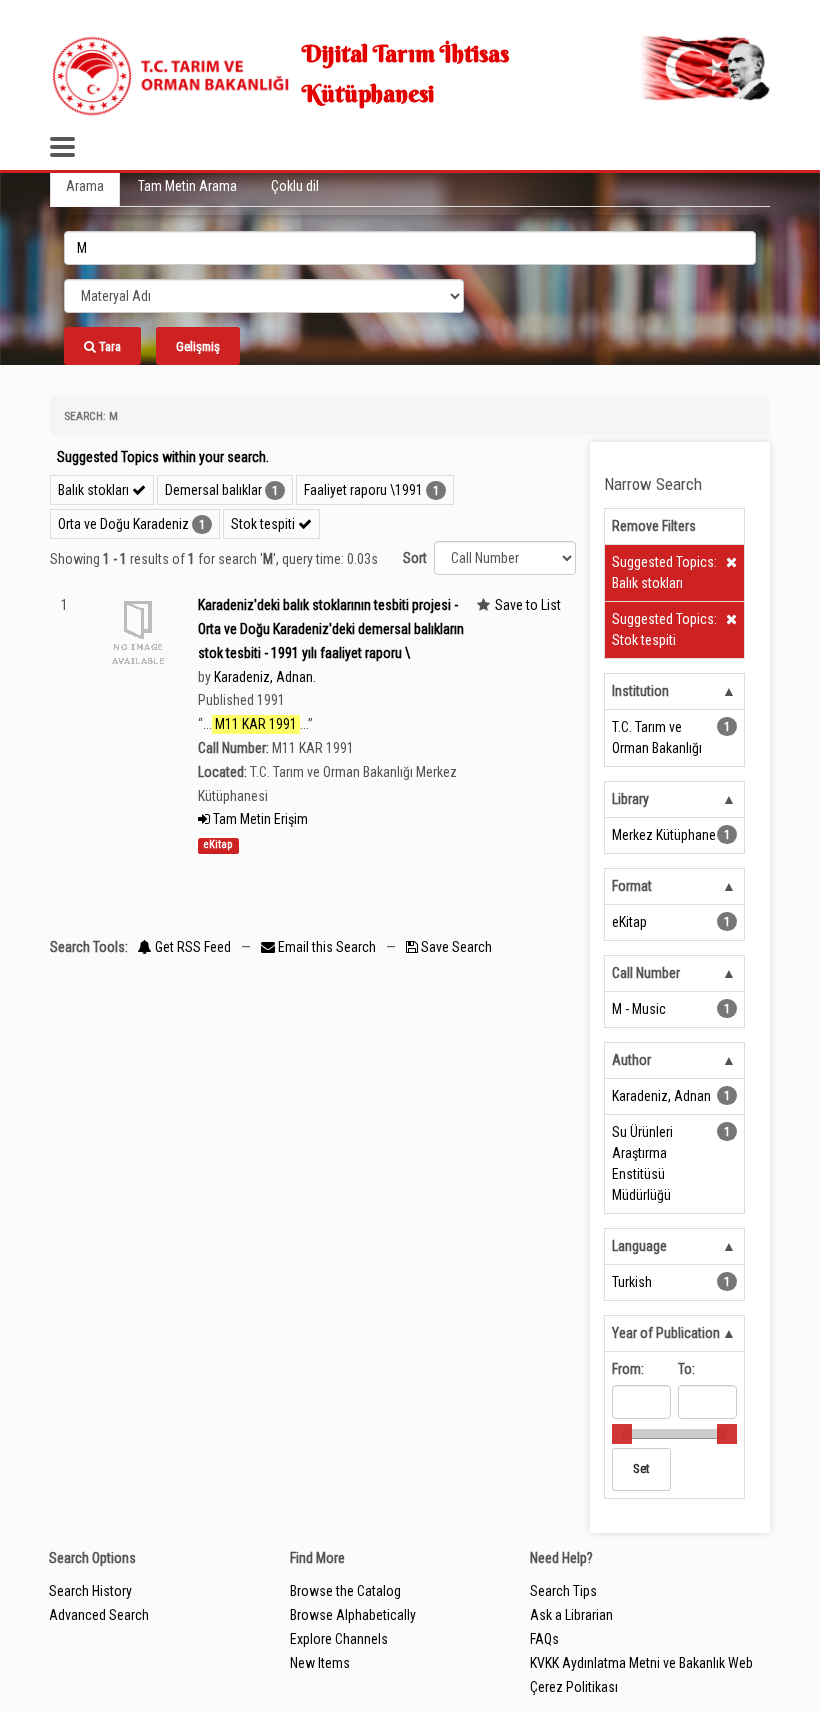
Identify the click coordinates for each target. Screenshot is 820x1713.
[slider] (622, 1434)
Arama (85, 186)
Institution (640, 691)
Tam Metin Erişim (259, 819)
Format (632, 886)
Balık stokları (95, 490)
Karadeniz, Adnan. (265, 677)
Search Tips (563, 1591)
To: (686, 1369)
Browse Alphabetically (353, 1615)
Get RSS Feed (191, 947)
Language (639, 1246)
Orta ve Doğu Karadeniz (123, 524)
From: (628, 1369)
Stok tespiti (264, 524)
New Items (320, 1663)
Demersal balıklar (213, 490)
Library (630, 799)
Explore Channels (339, 1639)
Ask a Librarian (571, 1615)
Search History (90, 1591)
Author (631, 1060)
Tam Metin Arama (187, 186)
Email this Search (327, 947)
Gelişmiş (198, 346)
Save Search (455, 947)
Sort (415, 558)
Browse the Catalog (345, 1591)
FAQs (544, 1639)
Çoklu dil (295, 186)
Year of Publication (666, 1333)
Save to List (528, 605)
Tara (108, 346)
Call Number (646, 973)
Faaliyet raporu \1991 (363, 490)
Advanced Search (99, 1615)
